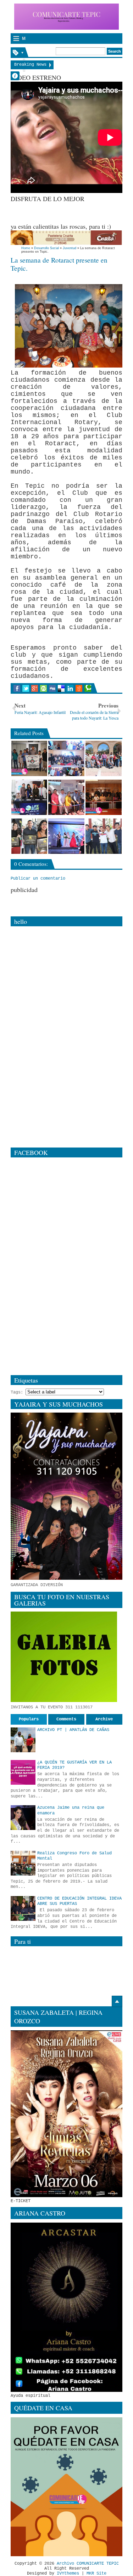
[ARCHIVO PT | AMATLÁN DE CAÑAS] (23, 1740)
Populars (29, 1719)
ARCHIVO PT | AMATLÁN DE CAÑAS (73, 1730)
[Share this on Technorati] (88, 688)
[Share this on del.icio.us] (61, 688)
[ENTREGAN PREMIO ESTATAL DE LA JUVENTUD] (29, 836)
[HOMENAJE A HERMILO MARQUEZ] (66, 797)
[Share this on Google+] (35, 688)
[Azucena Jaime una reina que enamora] (23, 1818)
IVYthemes (68, 2574)
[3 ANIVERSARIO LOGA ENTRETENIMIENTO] (66, 758)
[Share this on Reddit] (79, 688)
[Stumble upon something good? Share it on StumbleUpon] (43, 688)
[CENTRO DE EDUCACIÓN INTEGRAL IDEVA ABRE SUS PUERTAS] (23, 1908)
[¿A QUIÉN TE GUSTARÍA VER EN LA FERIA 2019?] (23, 1772)
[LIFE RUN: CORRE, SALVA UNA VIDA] (29, 797)
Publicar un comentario (38, 879)
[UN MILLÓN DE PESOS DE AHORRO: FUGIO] (104, 758)
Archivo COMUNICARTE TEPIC (88, 2564)
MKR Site (96, 2574)
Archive (104, 1719)
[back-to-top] (117, 2001)
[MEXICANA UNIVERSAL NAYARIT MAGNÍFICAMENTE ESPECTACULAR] (66, 836)
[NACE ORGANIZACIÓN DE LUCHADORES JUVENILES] (29, 758)
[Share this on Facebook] (17, 688)
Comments (66, 1719)
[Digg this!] (52, 688)
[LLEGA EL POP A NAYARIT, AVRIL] (104, 836)
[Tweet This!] (26, 688)
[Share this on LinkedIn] (70, 688)
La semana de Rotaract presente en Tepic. (59, 264)
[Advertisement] (72, 212)
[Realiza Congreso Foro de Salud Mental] (23, 1863)
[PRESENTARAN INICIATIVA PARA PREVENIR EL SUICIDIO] (104, 797)
